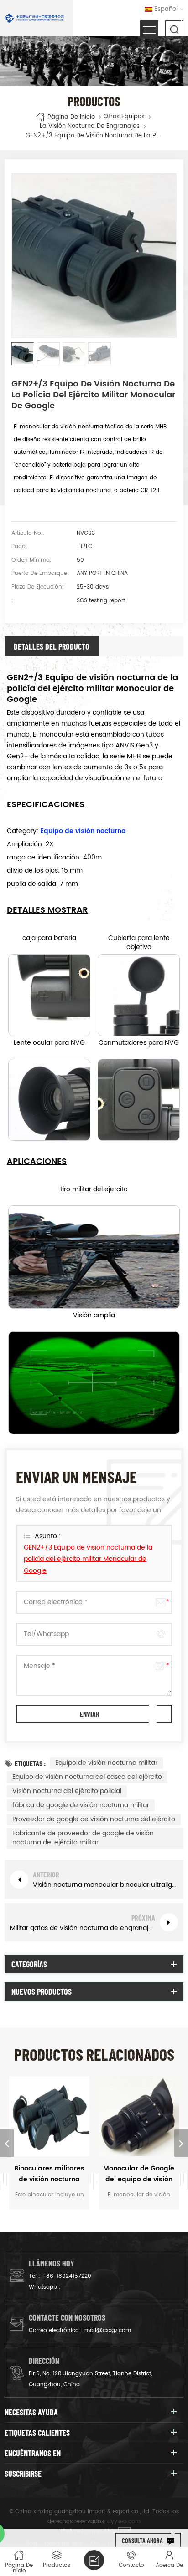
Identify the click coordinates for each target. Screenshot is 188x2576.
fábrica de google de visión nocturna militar (81, 1805)
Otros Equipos (124, 117)
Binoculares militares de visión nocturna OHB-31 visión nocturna (49, 2174)
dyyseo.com (124, 2522)
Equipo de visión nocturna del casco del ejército (87, 1777)
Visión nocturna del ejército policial (67, 1791)
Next (181, 2143)
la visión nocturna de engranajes (90, 127)
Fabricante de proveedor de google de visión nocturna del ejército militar (83, 1838)
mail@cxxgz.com (108, 2330)
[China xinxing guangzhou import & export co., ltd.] (34, 18)
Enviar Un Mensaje (94, 2560)
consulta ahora (142, 2541)
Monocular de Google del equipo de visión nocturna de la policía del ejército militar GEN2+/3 (139, 2174)
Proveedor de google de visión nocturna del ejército (94, 1819)
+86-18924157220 (67, 2276)
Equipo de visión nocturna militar (106, 1763)
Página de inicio (71, 117)
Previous (7, 2143)
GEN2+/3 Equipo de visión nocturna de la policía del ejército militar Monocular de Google (88, 1559)
